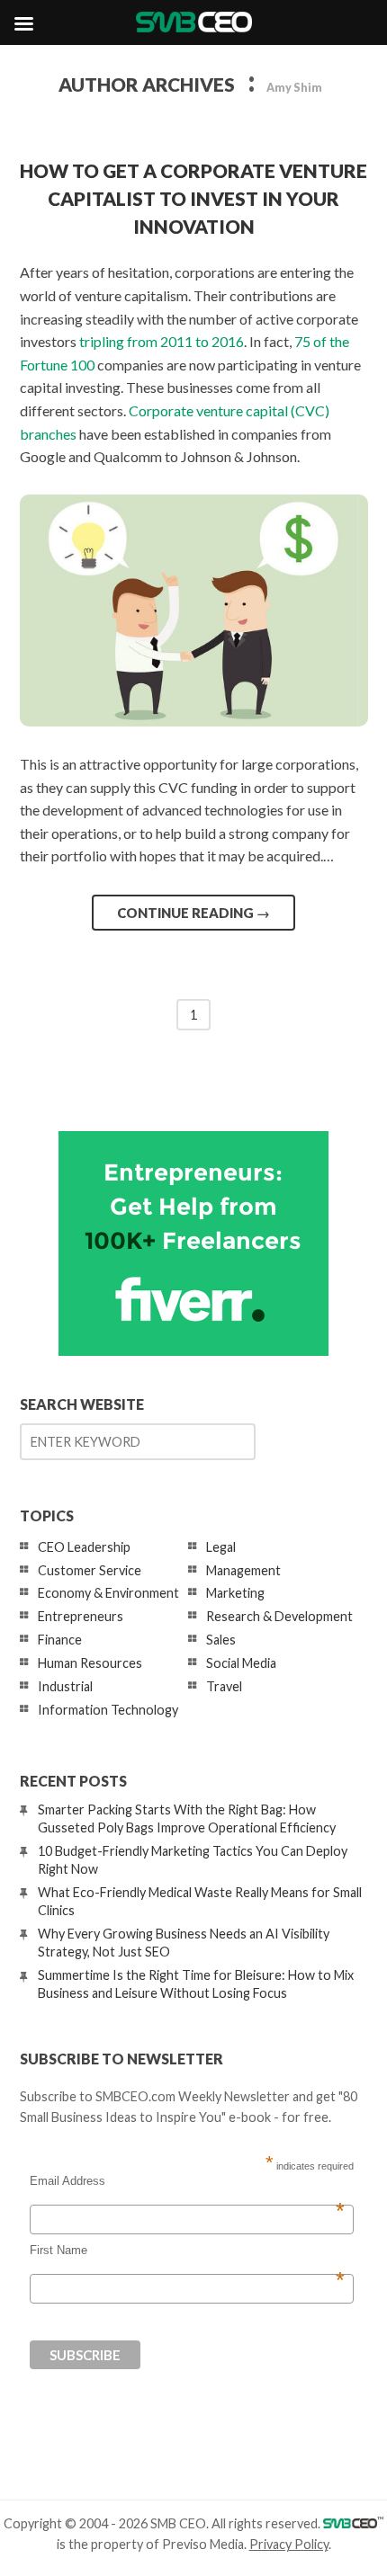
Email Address (187, 2181)
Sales (221, 1640)
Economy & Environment (108, 1593)
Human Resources (90, 1663)
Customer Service (90, 1570)
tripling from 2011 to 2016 (162, 341)
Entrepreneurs (81, 1616)
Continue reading (193, 913)
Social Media (241, 1663)
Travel (224, 1686)
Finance (60, 1640)
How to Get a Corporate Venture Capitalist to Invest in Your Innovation (193, 198)
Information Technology (108, 1710)
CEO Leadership (84, 1547)
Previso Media (203, 2544)
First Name (187, 2251)
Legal (221, 1547)
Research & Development (279, 1616)
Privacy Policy (289, 2544)
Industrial (65, 1686)
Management (243, 1570)
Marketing (235, 1593)
